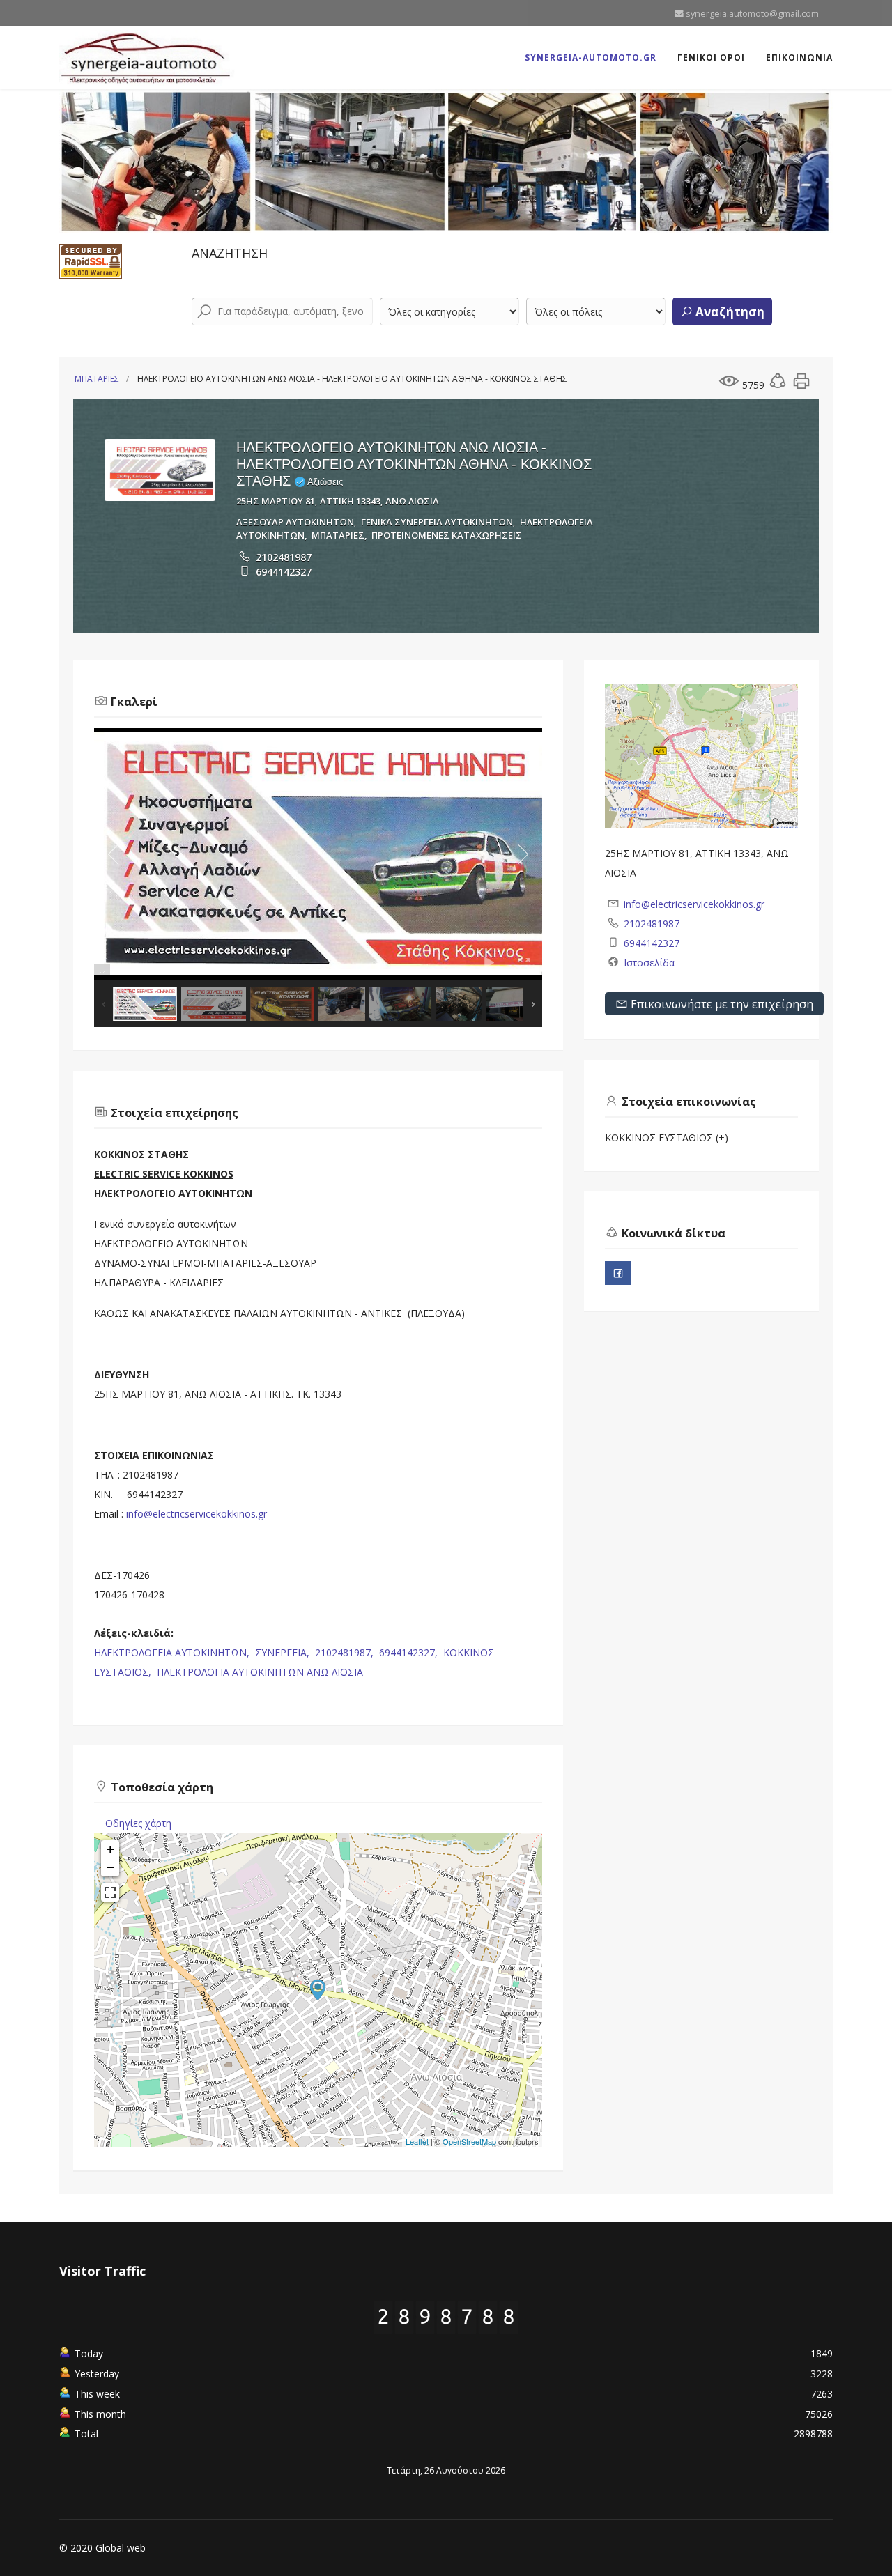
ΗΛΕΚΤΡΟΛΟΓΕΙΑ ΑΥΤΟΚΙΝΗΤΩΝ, (173, 1652)
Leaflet (417, 2141)
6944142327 (284, 572)
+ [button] (110, 1849)
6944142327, (410, 1652)
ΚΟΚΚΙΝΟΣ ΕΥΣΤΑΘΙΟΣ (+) (667, 1137)
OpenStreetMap (469, 2141)
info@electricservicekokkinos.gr (197, 1514)
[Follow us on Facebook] (618, 1273)
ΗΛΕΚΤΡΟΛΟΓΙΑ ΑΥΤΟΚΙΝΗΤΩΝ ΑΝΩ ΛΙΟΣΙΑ (260, 1672)
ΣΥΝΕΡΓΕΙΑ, (284, 1652)
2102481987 (284, 557)
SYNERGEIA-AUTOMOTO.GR (591, 57)
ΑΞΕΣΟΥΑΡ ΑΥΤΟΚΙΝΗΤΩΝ (295, 522)
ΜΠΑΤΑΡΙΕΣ (97, 379)
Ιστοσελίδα (649, 963)
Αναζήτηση (729, 312)
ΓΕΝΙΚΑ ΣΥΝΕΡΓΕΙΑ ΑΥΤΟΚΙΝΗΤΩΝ (437, 522)
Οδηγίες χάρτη (138, 1823)
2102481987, (346, 1652)
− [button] (110, 1867)
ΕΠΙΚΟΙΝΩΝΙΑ (799, 57)
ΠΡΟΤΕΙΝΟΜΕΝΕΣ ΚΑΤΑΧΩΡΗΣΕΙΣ (447, 535)
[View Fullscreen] (110, 1892)
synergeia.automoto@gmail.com (752, 14)
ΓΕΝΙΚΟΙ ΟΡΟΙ (711, 57)
